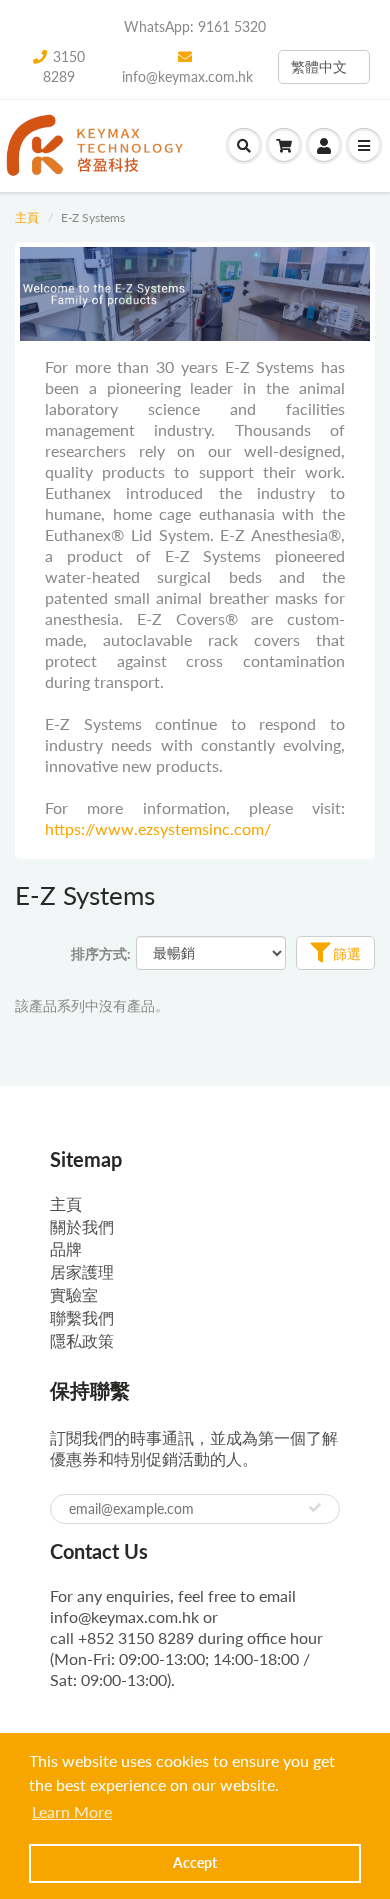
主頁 (27, 217)
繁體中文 (319, 66)
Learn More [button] (72, 1811)
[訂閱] (315, 1508)
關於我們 (82, 1226)
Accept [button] (195, 1862)
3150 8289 (64, 66)
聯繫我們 (82, 1317)
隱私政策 (82, 1340)
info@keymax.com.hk (187, 76)
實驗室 (74, 1294)
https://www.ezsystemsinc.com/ (158, 828)
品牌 (66, 1248)
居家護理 (82, 1271)
